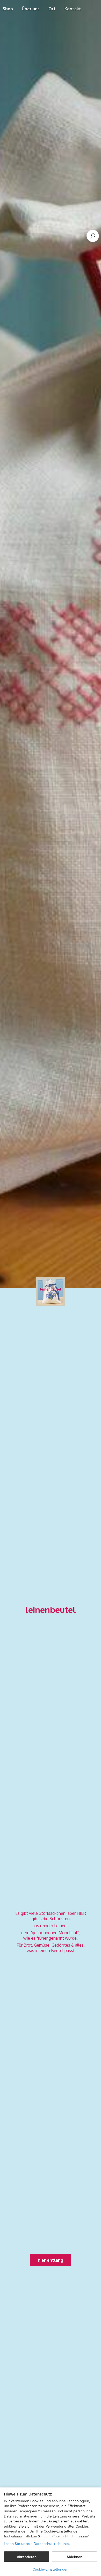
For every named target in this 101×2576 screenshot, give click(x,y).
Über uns (31, 9)
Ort (52, 9)
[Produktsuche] (93, 236)
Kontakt (73, 9)
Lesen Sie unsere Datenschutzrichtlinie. (37, 2544)
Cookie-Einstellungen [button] (51, 2569)
